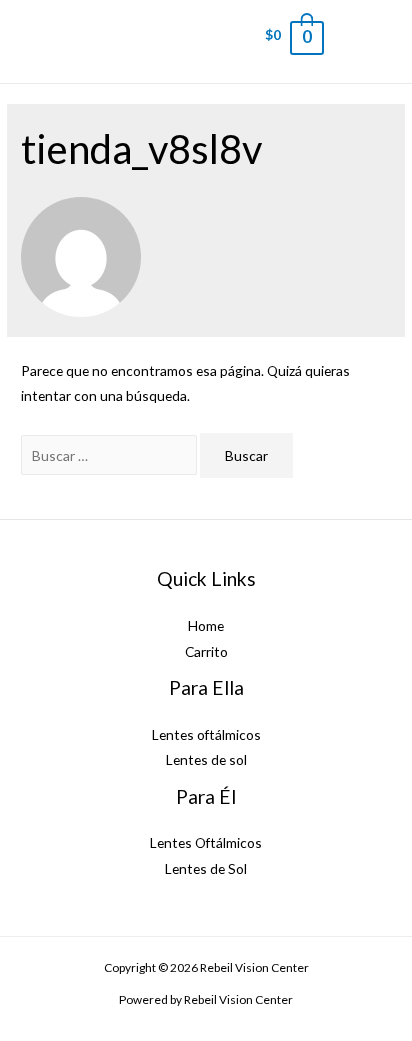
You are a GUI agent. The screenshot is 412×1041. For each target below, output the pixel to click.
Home (206, 625)
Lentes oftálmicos (206, 734)
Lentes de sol (206, 759)
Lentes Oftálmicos (206, 842)
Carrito (206, 651)
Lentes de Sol (206, 868)
